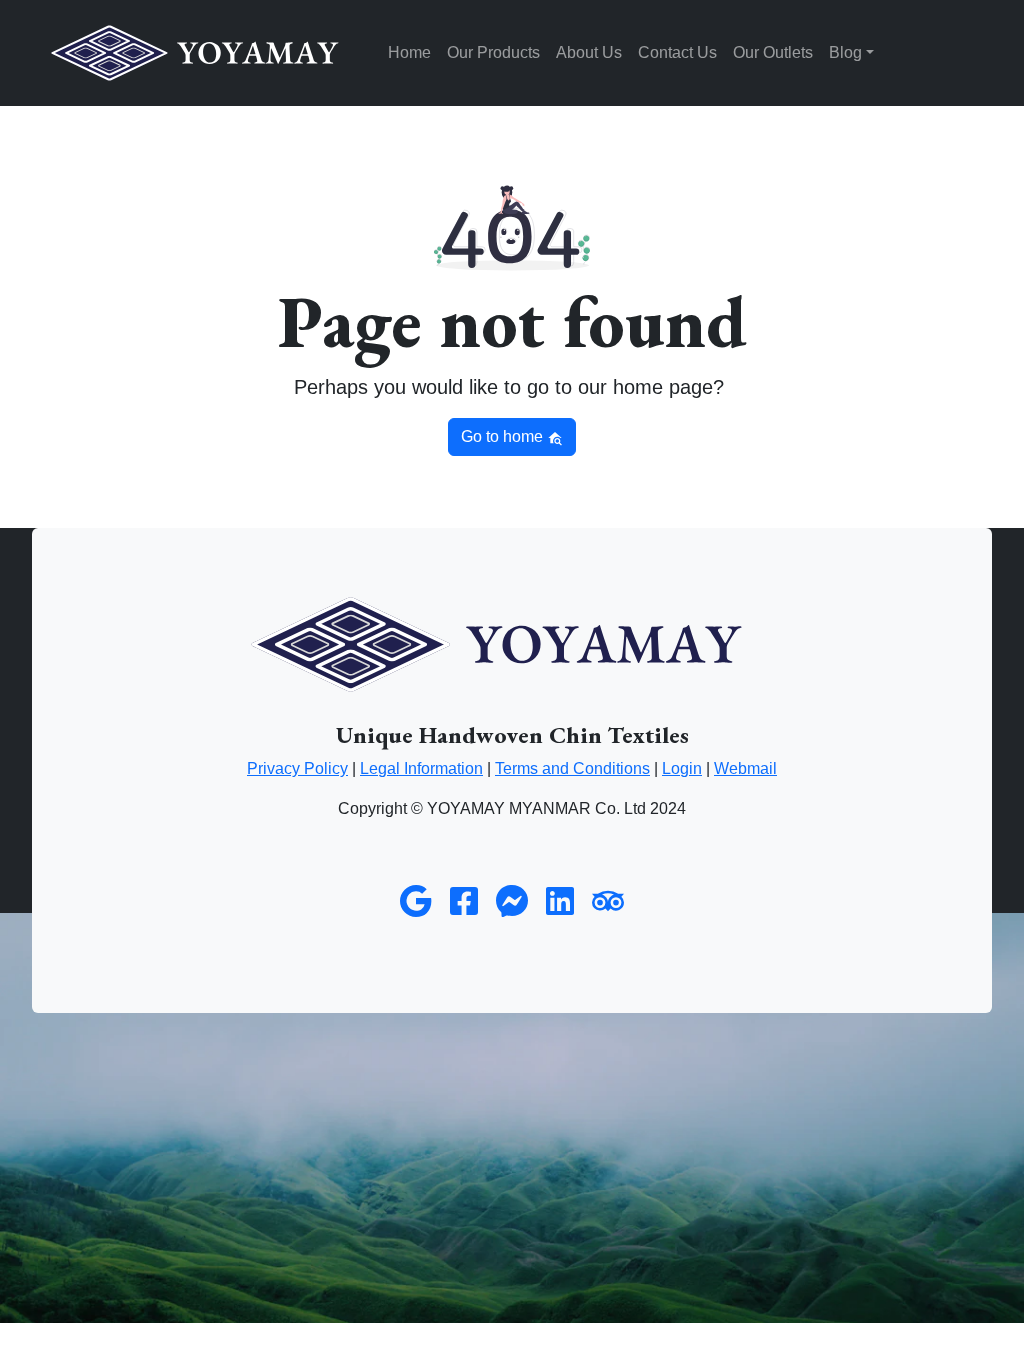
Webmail (745, 768)
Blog (845, 52)
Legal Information (421, 768)
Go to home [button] (504, 436)
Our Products (493, 52)
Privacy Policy (297, 768)
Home (409, 52)
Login (682, 768)
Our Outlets (773, 52)
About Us (589, 52)
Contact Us (677, 52)
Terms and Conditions (572, 768)
